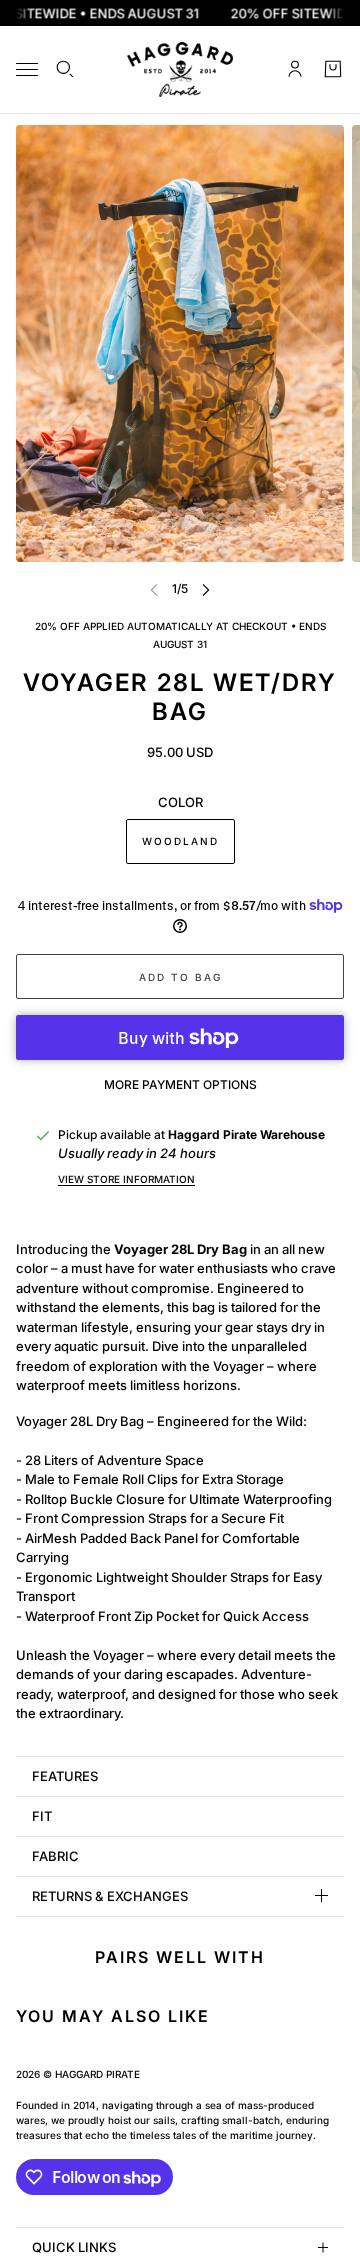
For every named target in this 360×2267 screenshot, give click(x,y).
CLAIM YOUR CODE (265, 1241)
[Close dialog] (333, 1062)
